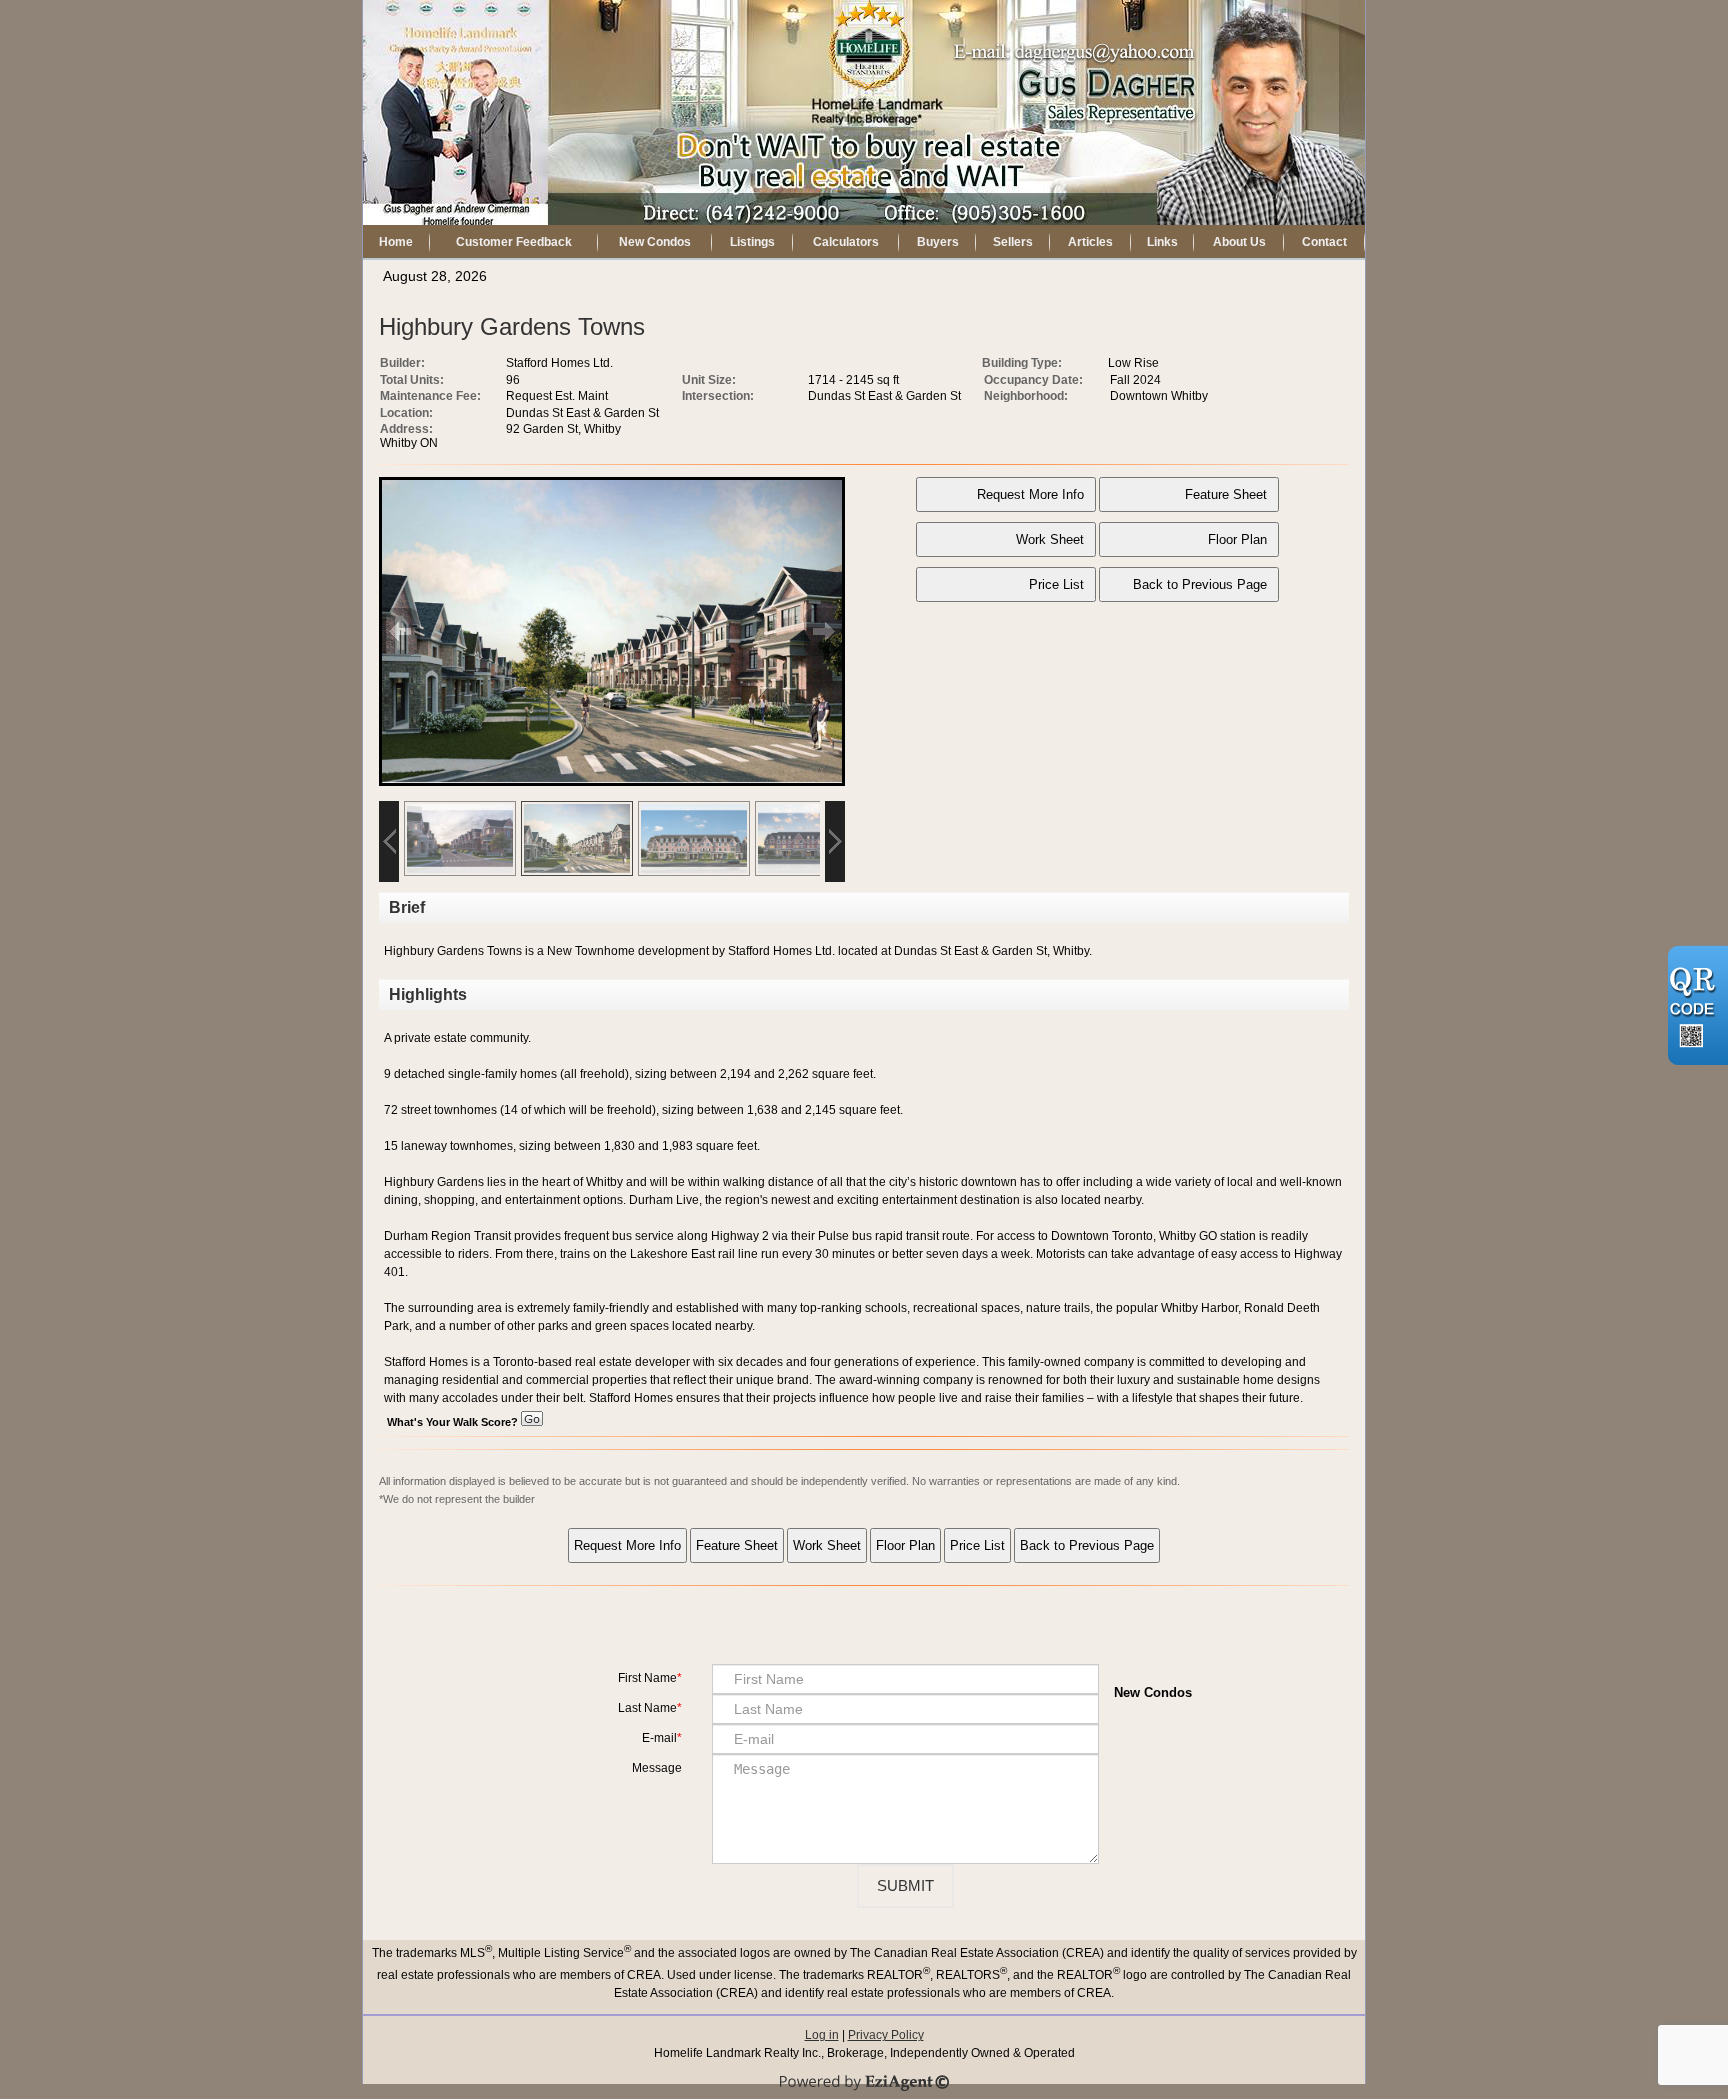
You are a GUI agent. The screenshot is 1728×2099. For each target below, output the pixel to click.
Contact (1324, 242)
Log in (822, 2035)
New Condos (655, 242)
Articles (1090, 242)
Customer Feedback (514, 242)
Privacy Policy (886, 2035)
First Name (647, 1678)
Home (396, 242)
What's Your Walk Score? (454, 1422)
